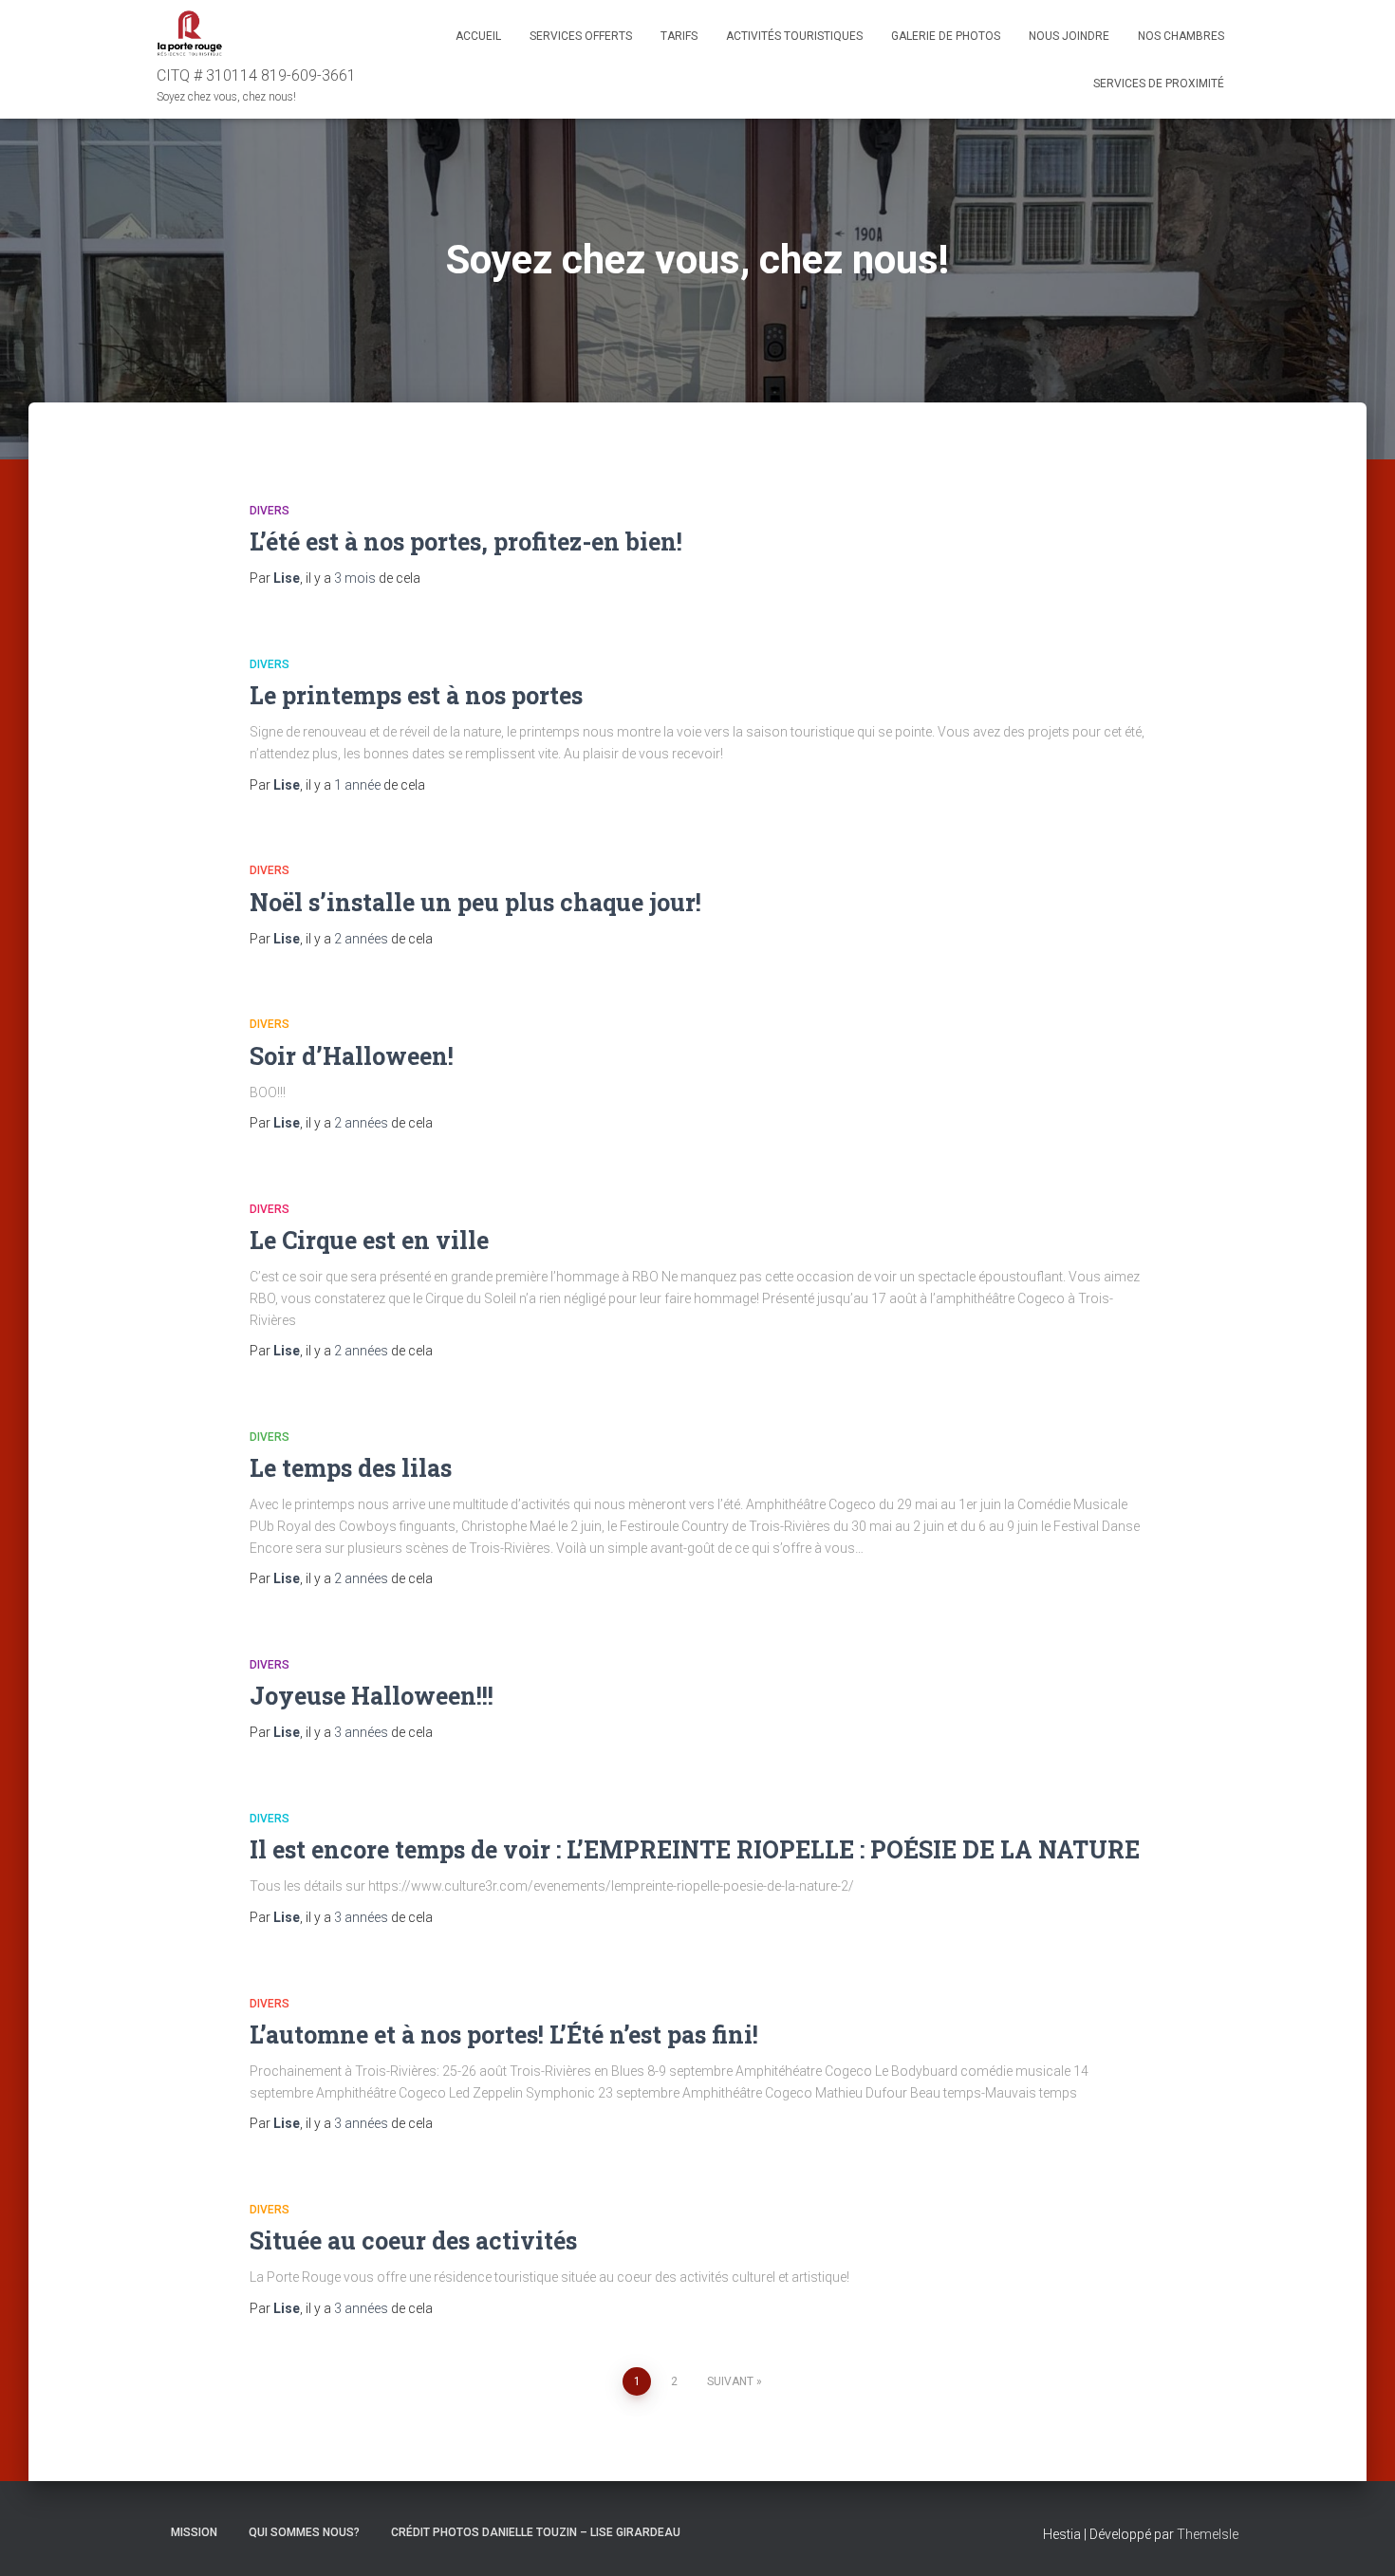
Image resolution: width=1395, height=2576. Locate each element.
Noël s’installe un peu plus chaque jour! (475, 902)
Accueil (478, 36)
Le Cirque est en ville (369, 1240)
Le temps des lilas (351, 1468)
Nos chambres (1181, 36)
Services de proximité (1159, 84)
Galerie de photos (946, 36)
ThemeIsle (1208, 2534)
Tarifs (679, 36)
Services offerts (581, 36)
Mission (194, 2532)
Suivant (730, 2381)
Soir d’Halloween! (352, 1056)
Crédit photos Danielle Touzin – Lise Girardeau (536, 2532)
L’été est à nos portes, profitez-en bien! (466, 541)
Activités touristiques (794, 36)
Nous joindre (1069, 36)
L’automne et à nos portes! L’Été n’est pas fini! (504, 2035)
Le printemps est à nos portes (416, 695)
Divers (270, 511)
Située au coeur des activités (413, 2240)
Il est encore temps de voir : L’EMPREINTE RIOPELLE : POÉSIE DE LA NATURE (695, 1849)
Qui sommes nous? (304, 2532)
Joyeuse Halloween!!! (372, 1696)
